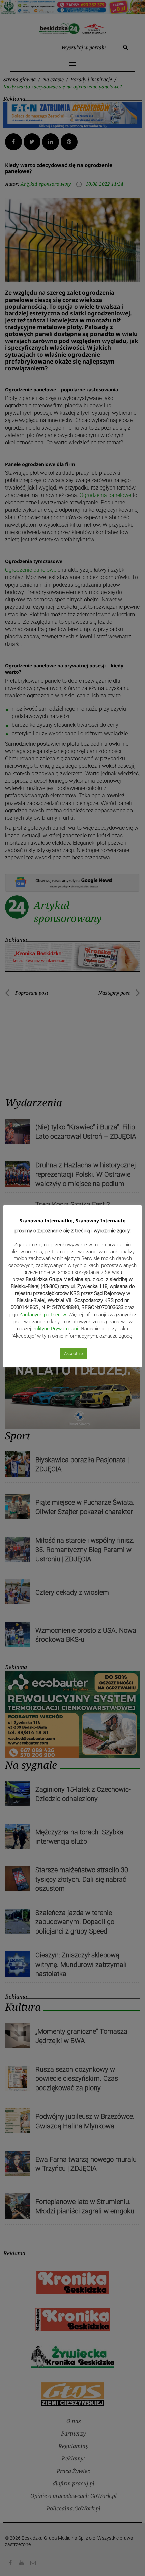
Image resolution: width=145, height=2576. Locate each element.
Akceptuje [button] (74, 1354)
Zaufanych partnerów (42, 1315)
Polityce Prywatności (55, 1329)
